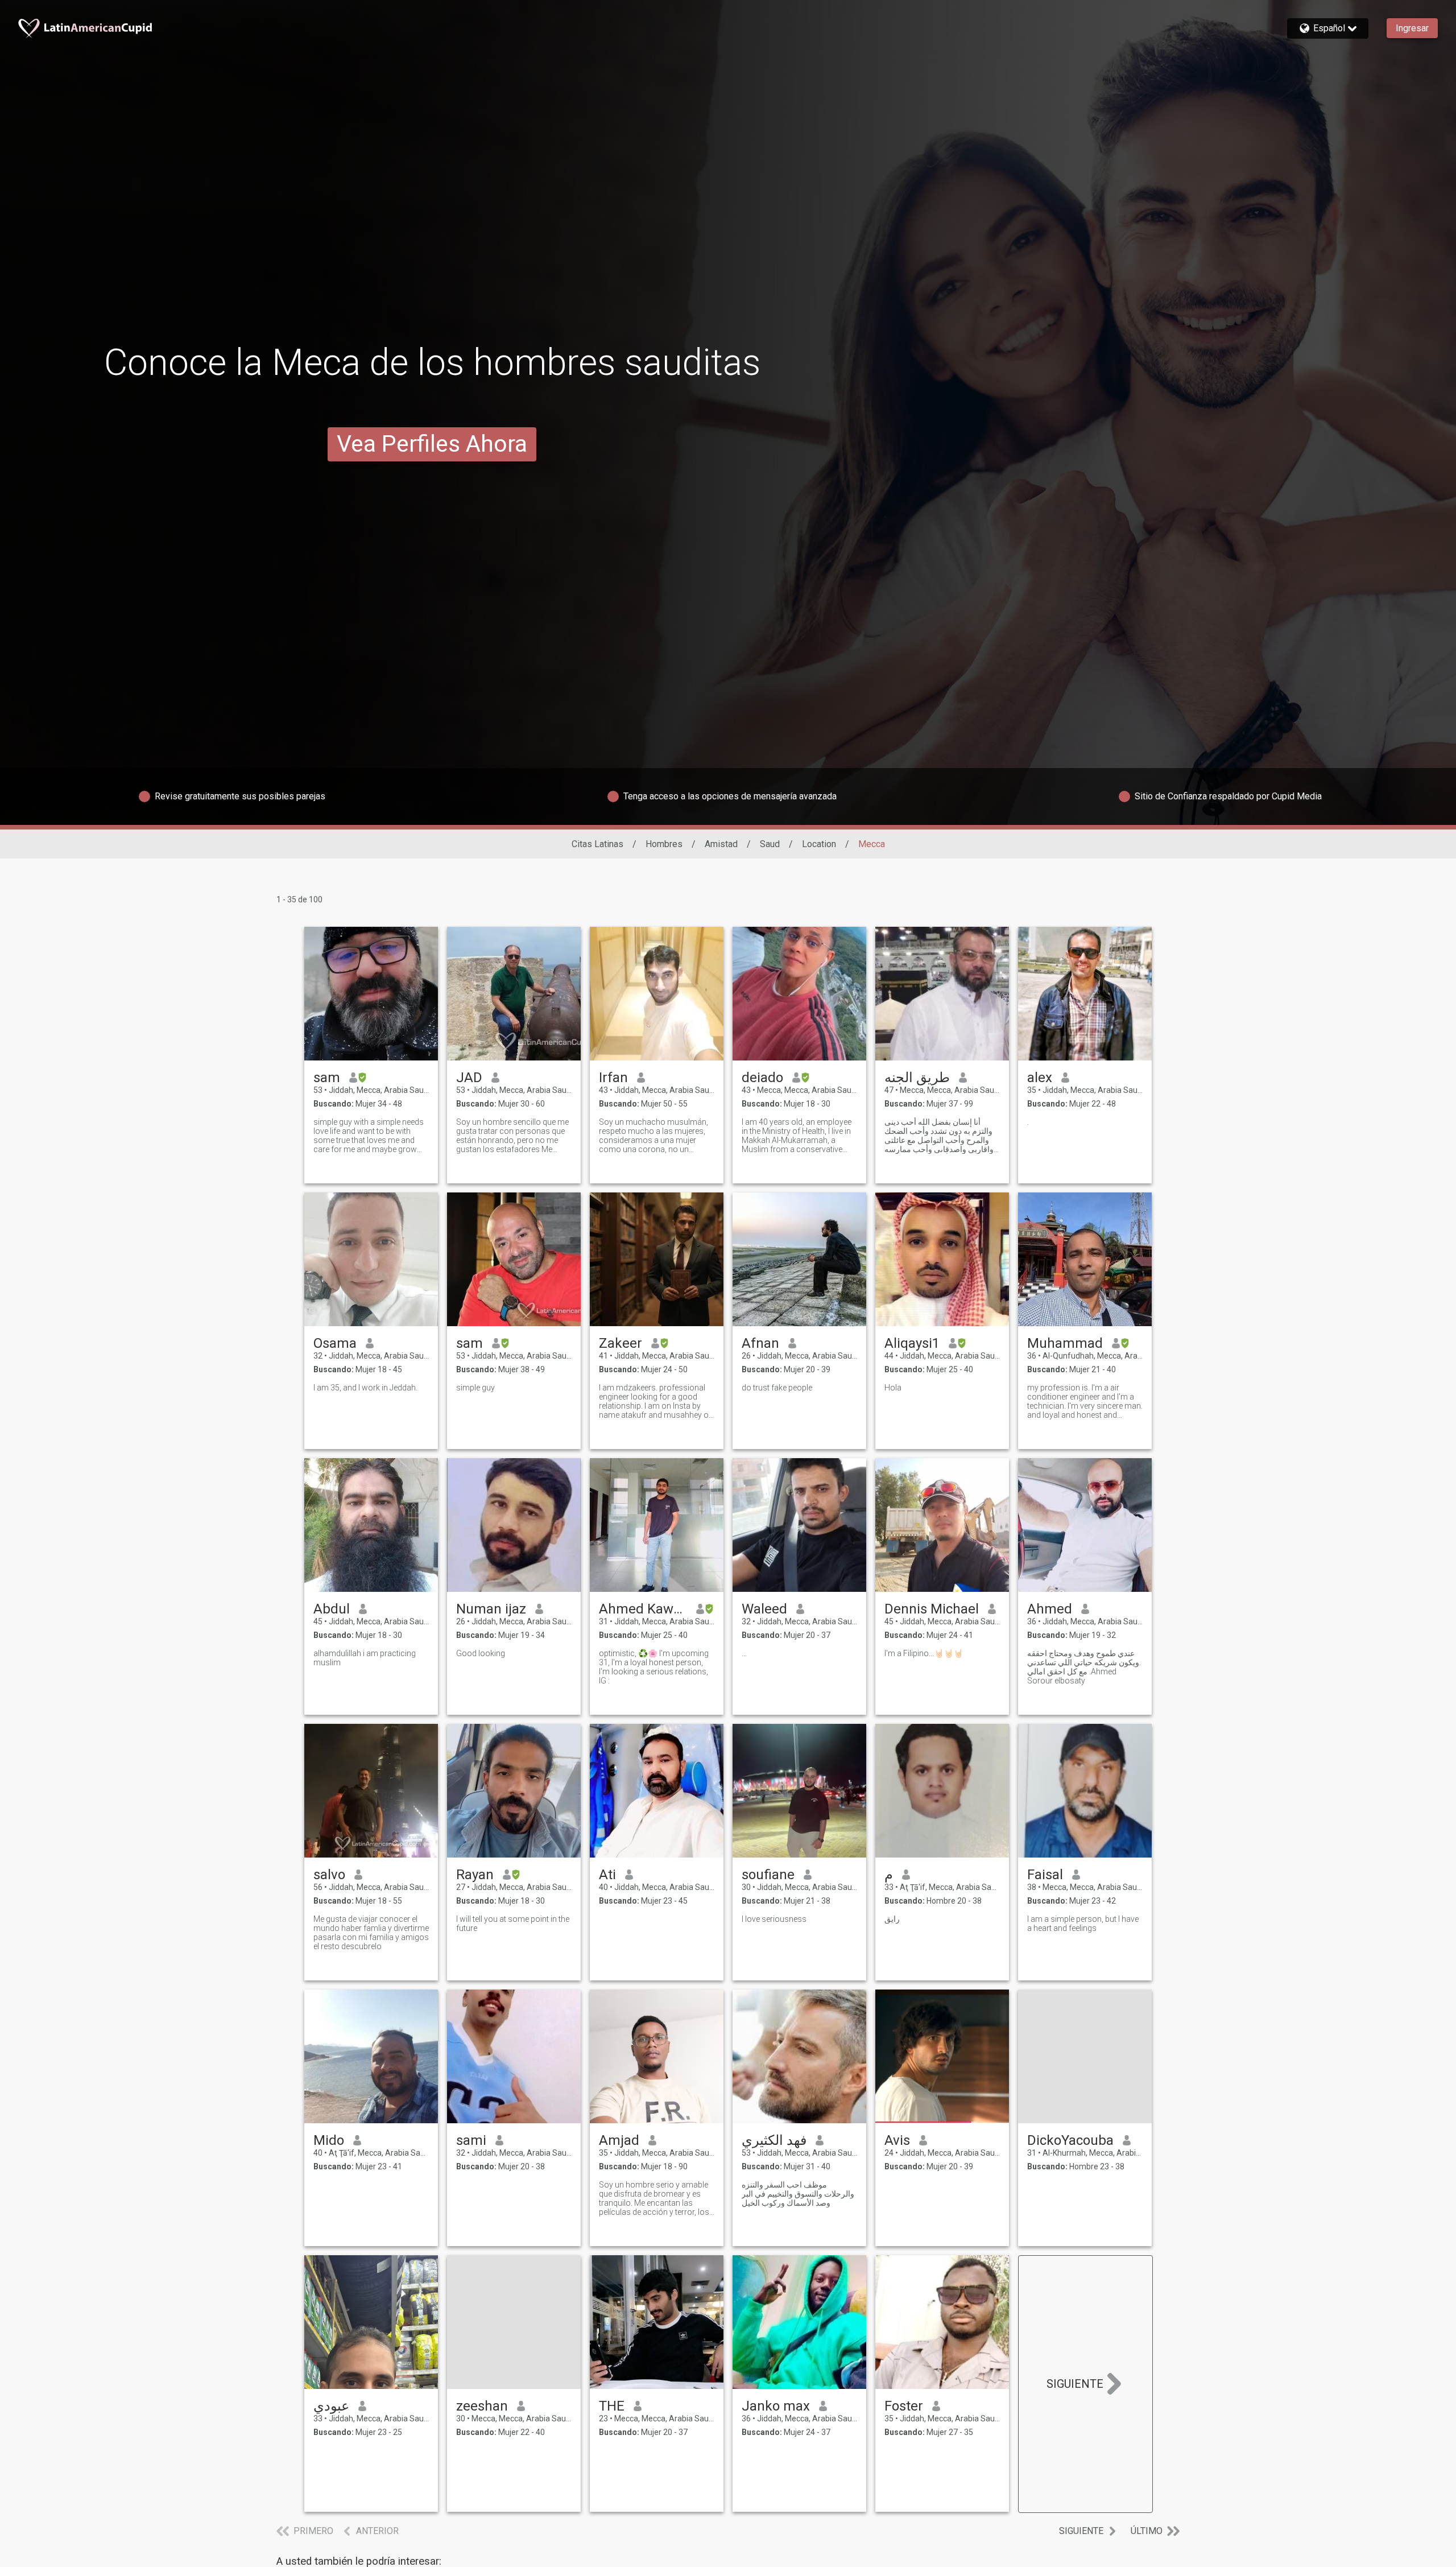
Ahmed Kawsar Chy (643, 1609)
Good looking (481, 1653)
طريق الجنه (917, 1078)
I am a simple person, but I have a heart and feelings (1083, 1924)
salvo (329, 1875)
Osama (335, 1343)
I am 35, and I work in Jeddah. (365, 1388)
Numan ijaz (491, 1609)
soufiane (768, 1875)
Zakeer (621, 1343)
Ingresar (1412, 28)
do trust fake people (777, 1388)
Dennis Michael (932, 1609)
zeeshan (482, 2406)
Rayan (475, 1875)
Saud (770, 844)
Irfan (613, 1078)
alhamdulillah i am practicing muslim (365, 1658)
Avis (897, 2140)
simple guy (475, 1388)
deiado (762, 1078)
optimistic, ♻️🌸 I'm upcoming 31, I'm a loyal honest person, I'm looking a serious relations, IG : (654, 1667)
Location (819, 844)
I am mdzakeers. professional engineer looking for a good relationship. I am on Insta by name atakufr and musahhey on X (656, 1401)
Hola (893, 1388)
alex (1040, 1078)
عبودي (331, 2406)
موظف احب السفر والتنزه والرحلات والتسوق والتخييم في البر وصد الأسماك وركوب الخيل (798, 2194)
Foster (904, 2406)
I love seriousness (774, 1919)
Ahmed (1050, 1609)
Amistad (721, 844)
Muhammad (1065, 1343)
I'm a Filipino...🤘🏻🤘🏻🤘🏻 (924, 1653)
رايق (892, 1919)
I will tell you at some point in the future (513, 1924)
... (744, 1653)
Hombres (664, 844)
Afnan (760, 1343)
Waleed (764, 1609)
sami (471, 2140)
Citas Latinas (597, 844)
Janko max (776, 2406)
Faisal (1045, 1875)
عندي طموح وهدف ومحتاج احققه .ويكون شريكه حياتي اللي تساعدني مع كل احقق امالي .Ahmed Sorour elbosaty (1084, 1667)
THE (612, 2406)
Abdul (332, 1609)
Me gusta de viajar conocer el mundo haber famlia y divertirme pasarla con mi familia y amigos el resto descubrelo (371, 1933)
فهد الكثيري (774, 2140)
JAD (469, 1078)
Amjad (619, 2140)
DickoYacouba (1070, 2140)
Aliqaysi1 (912, 1343)
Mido (329, 2140)
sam (327, 1078)
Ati (607, 1875)
